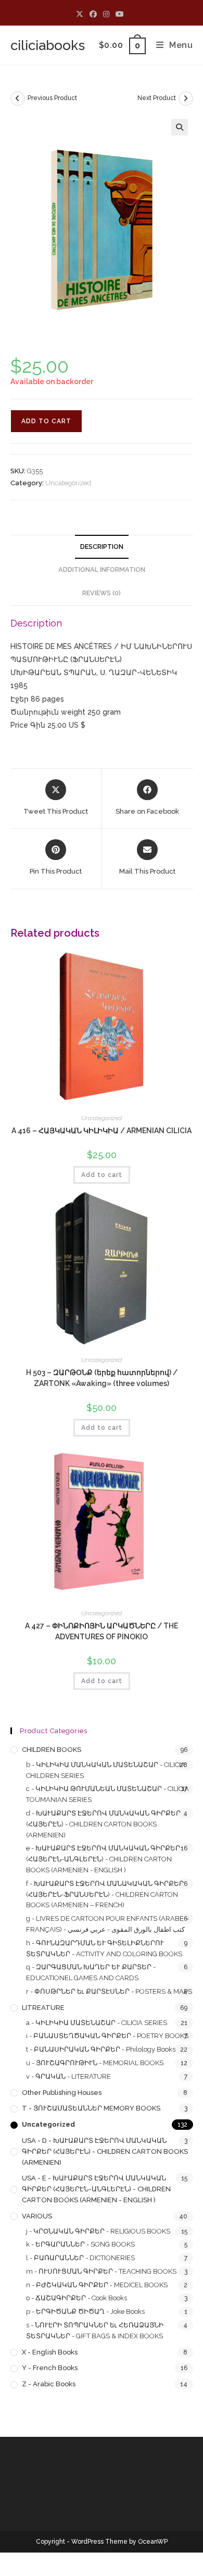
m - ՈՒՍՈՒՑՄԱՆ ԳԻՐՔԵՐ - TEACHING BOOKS (101, 2271)
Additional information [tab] (102, 569)
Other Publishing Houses (62, 2093)
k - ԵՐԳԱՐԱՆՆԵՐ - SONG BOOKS (80, 2244)
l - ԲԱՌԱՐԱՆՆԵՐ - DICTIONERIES (80, 2258)
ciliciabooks (48, 45)
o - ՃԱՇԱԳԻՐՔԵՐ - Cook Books (77, 2298)
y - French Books (50, 2368)
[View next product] (186, 99)
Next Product (157, 98)
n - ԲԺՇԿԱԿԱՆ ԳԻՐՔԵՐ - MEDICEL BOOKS (97, 2285)
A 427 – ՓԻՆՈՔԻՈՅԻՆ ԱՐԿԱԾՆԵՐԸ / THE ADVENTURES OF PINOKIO (102, 1631)
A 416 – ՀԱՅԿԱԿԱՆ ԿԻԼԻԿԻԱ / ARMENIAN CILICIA (102, 1131)
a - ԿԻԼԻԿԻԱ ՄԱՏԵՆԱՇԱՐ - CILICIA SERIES (97, 2023)
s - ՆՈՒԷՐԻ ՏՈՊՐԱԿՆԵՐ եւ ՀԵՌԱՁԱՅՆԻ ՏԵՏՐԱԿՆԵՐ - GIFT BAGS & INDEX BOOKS (95, 2330)
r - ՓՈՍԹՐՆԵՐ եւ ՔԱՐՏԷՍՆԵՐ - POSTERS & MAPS (109, 1991)
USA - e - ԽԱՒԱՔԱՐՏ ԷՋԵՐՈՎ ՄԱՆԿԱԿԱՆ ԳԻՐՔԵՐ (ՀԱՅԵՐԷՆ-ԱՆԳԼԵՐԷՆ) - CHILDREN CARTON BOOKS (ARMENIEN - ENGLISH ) (96, 2189)
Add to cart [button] (102, 1175)
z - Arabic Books (49, 2384)
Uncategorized (68, 483)
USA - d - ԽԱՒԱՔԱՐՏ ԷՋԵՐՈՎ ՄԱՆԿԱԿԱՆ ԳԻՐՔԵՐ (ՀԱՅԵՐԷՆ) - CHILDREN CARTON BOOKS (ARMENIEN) (105, 2151)
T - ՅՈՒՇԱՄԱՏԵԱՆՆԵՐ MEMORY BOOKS (91, 2108)
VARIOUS (37, 2216)
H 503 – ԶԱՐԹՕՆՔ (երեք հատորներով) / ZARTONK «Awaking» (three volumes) (102, 1378)
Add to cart (46, 421)
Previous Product (52, 98)
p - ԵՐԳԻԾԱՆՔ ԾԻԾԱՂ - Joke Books (85, 2311)
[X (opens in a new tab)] (81, 14)
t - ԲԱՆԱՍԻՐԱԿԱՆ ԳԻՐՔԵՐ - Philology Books (101, 2049)
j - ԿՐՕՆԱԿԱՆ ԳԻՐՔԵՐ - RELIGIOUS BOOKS (98, 2231)
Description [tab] (102, 547)
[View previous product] (18, 99)
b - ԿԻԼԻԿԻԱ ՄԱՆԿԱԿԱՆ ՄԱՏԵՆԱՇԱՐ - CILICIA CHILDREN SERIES (106, 1770)
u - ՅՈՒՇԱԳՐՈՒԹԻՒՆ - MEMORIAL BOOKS (95, 2063)
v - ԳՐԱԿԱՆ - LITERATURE (68, 2076)
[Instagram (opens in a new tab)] (106, 14)
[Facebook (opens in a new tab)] (93, 14)
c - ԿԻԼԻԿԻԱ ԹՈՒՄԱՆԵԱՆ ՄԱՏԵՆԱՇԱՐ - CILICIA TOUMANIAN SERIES (107, 1794)
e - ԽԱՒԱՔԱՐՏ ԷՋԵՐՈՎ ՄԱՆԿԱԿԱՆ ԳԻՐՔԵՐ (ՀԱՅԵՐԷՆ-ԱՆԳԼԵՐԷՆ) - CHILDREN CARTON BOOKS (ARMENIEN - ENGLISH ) (103, 1859)
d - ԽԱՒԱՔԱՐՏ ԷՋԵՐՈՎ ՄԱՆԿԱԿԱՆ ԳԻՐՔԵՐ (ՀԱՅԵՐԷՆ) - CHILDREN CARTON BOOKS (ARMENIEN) (103, 1824)
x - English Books (50, 2352)
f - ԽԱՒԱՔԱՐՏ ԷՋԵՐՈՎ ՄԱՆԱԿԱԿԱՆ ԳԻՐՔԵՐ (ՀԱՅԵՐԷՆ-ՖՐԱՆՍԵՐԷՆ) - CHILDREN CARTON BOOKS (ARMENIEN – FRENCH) (105, 1894)
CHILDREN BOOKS (52, 1750)
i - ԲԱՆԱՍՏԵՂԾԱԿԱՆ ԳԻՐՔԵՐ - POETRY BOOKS (107, 2036)
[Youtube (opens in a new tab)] (120, 14)
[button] (180, 127)
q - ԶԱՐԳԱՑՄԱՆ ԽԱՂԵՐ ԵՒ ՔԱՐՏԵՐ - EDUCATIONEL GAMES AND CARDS (91, 1972)
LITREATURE (43, 2008)
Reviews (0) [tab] (102, 593)
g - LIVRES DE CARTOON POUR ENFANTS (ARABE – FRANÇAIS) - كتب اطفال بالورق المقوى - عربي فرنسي (107, 1924)
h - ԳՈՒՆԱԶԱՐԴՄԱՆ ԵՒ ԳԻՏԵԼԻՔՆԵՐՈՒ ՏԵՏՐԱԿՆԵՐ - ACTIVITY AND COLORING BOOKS (104, 1948)
